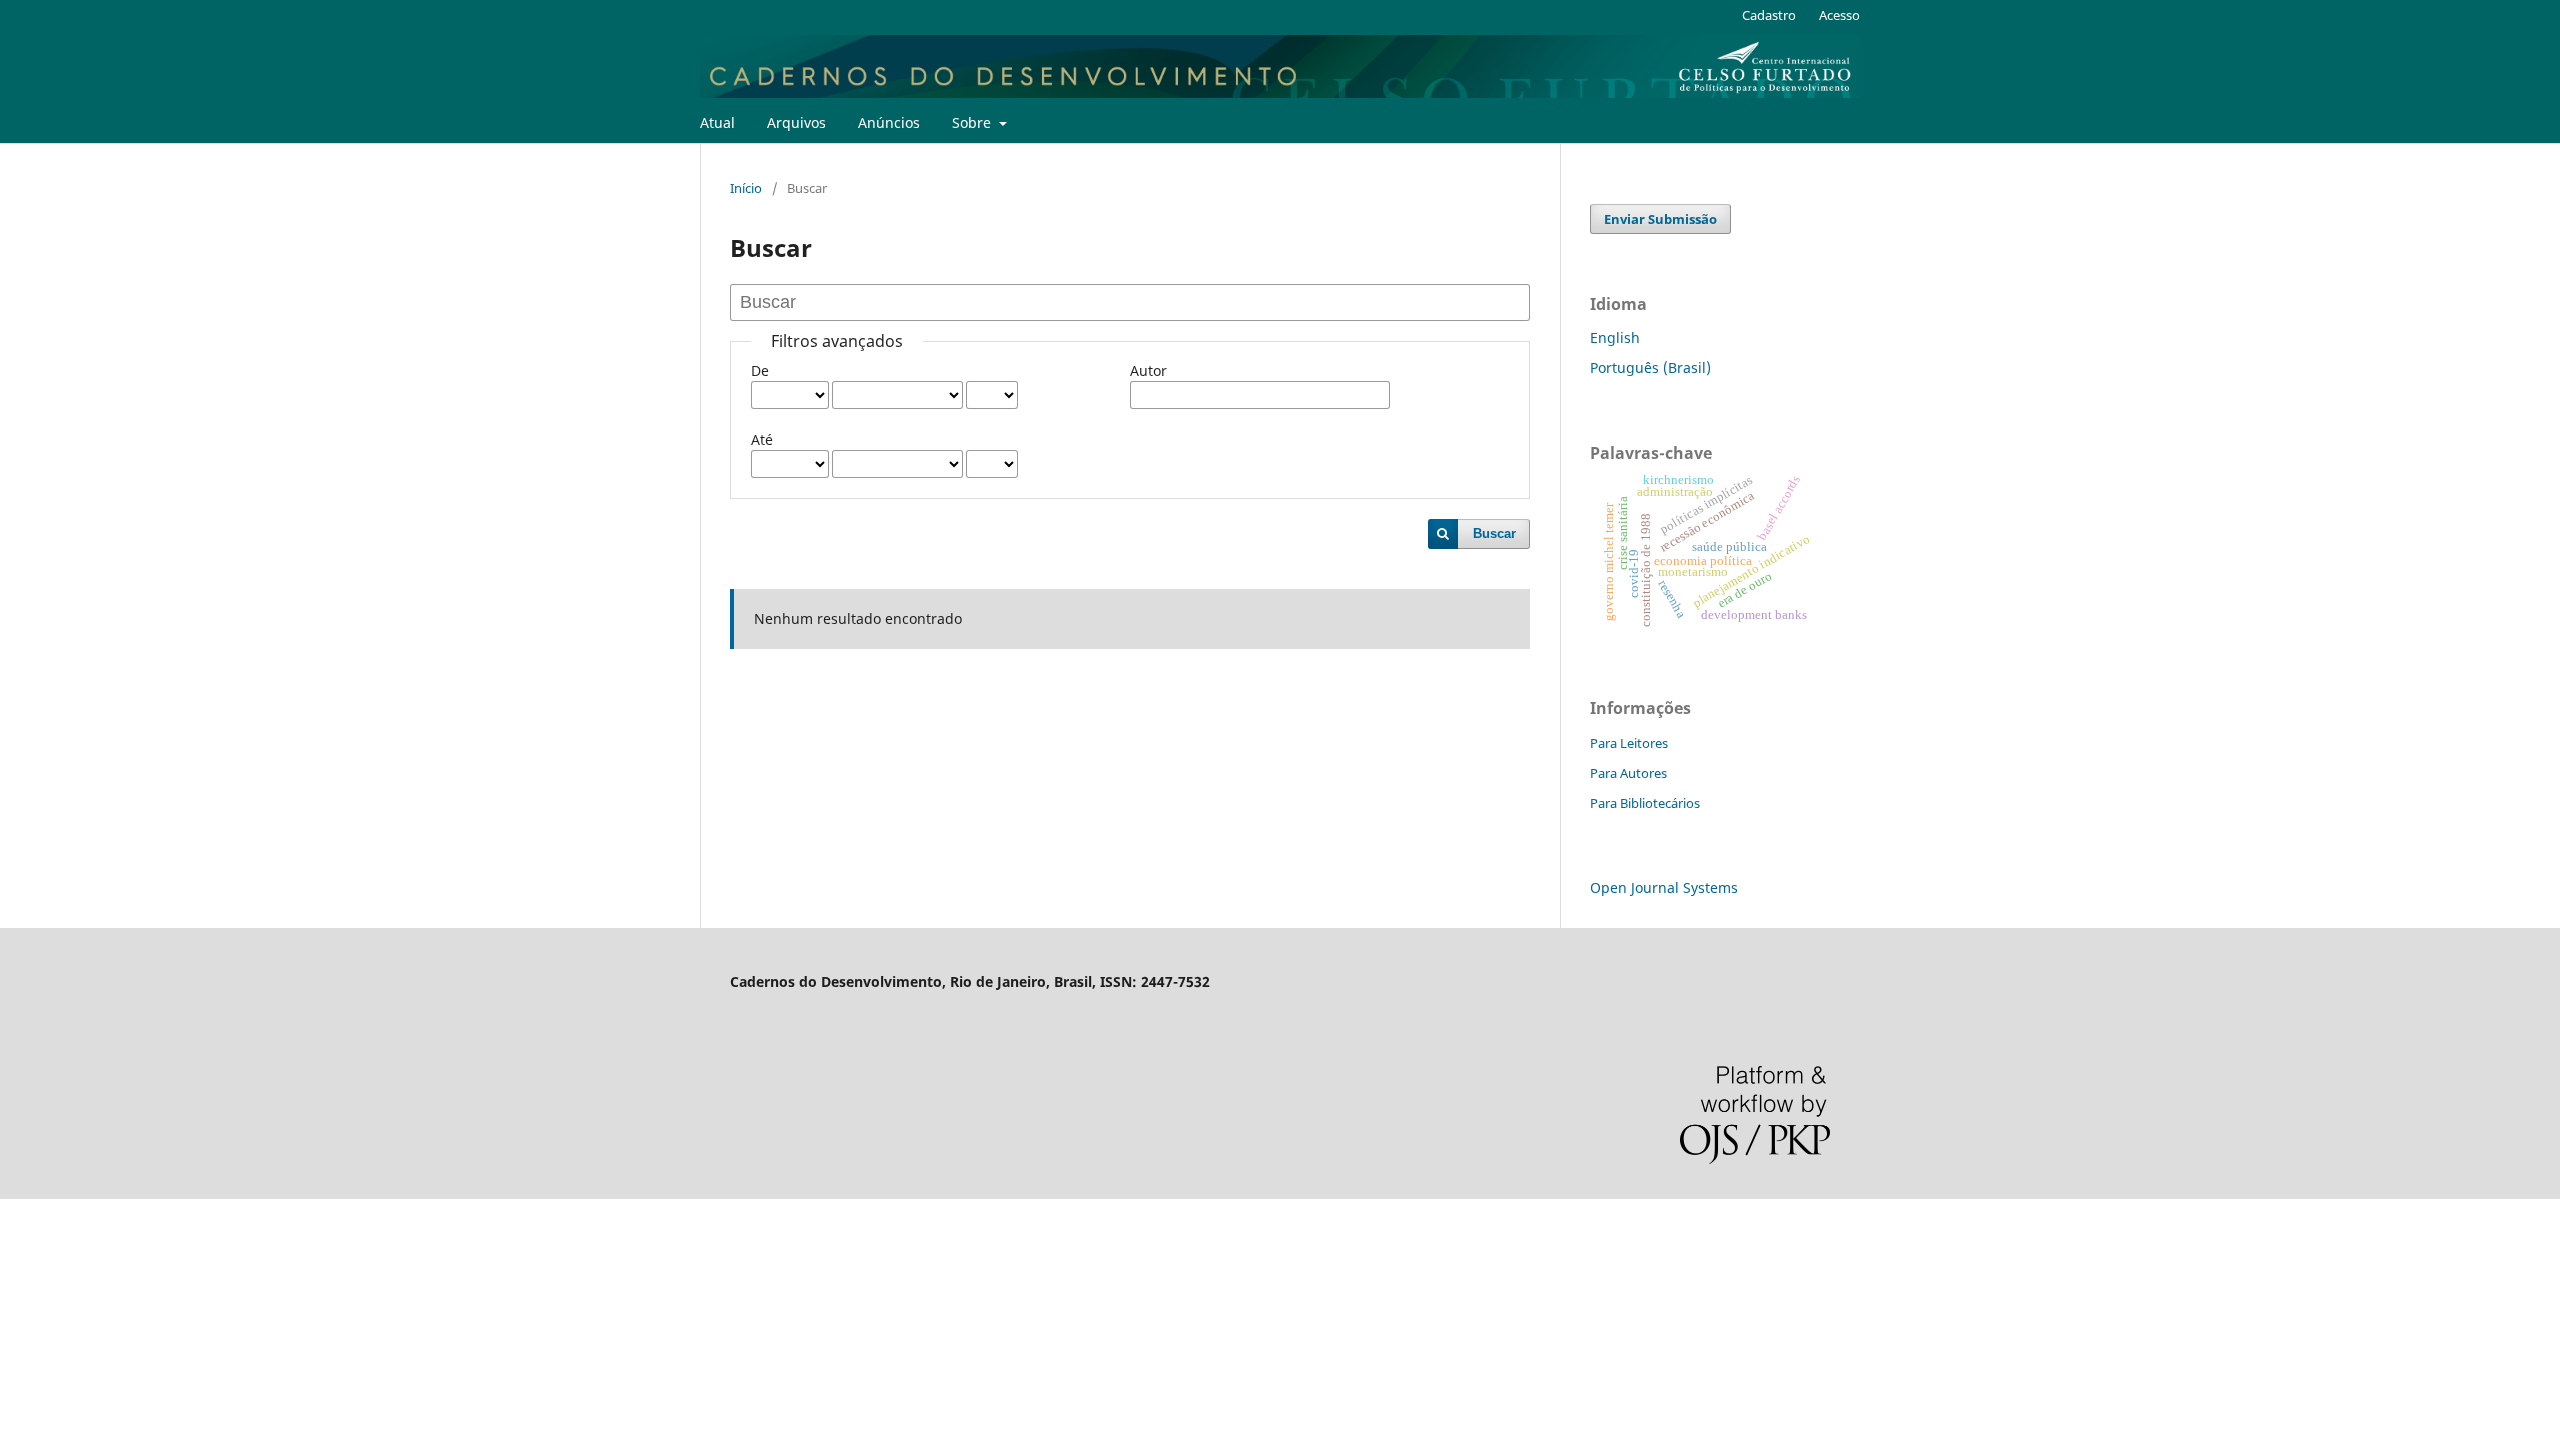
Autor (1148, 370)
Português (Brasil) (1650, 367)
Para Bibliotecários (1645, 803)
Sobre (973, 122)
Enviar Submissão (1660, 219)
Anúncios (889, 122)
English (1615, 337)
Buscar (1494, 533)
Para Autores (1628, 773)
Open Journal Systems (1664, 887)
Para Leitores (1629, 743)
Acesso (1839, 15)
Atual (717, 122)
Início (746, 188)
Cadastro (1769, 15)
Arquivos (796, 122)
